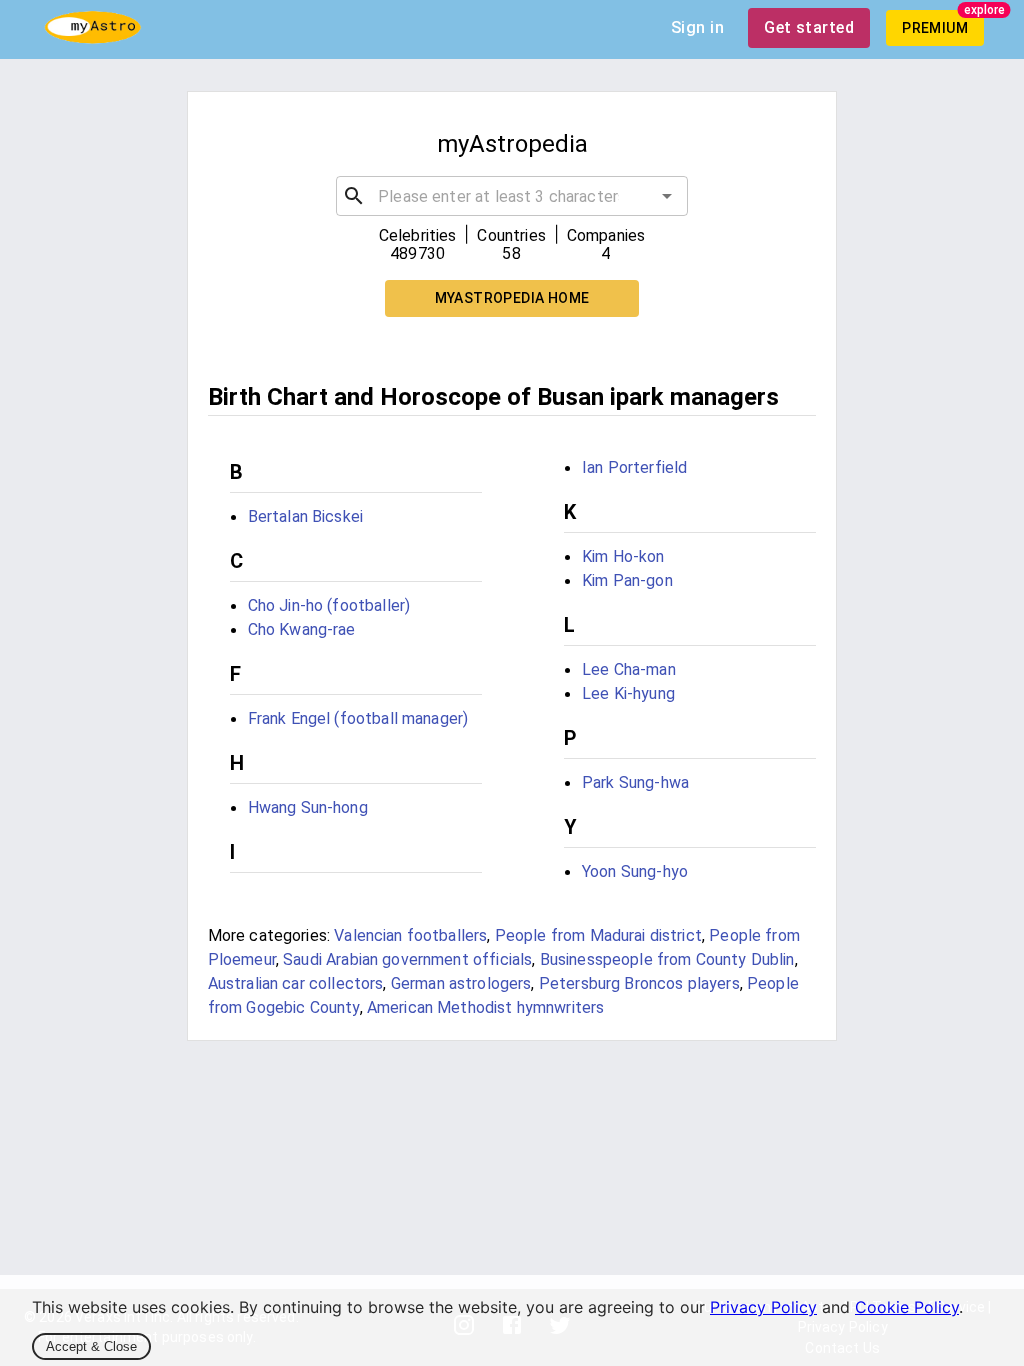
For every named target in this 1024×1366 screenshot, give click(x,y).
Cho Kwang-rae (302, 629)
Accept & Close (91, 1346)
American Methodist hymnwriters (486, 1007)
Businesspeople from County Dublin (667, 959)
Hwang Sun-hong (308, 807)
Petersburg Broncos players (639, 983)
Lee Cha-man (629, 669)
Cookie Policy (907, 1307)
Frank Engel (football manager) (358, 718)
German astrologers (461, 983)
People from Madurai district (598, 935)
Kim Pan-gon (627, 580)
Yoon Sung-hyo (635, 871)
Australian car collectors (296, 983)
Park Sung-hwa (635, 782)
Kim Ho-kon (623, 556)
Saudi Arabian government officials (407, 959)
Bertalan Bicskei (305, 516)
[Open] (667, 196)
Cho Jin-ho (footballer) (329, 605)
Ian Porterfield (634, 467)
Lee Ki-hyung (628, 693)
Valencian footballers (410, 935)
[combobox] (512, 196)
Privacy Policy (763, 1307)
